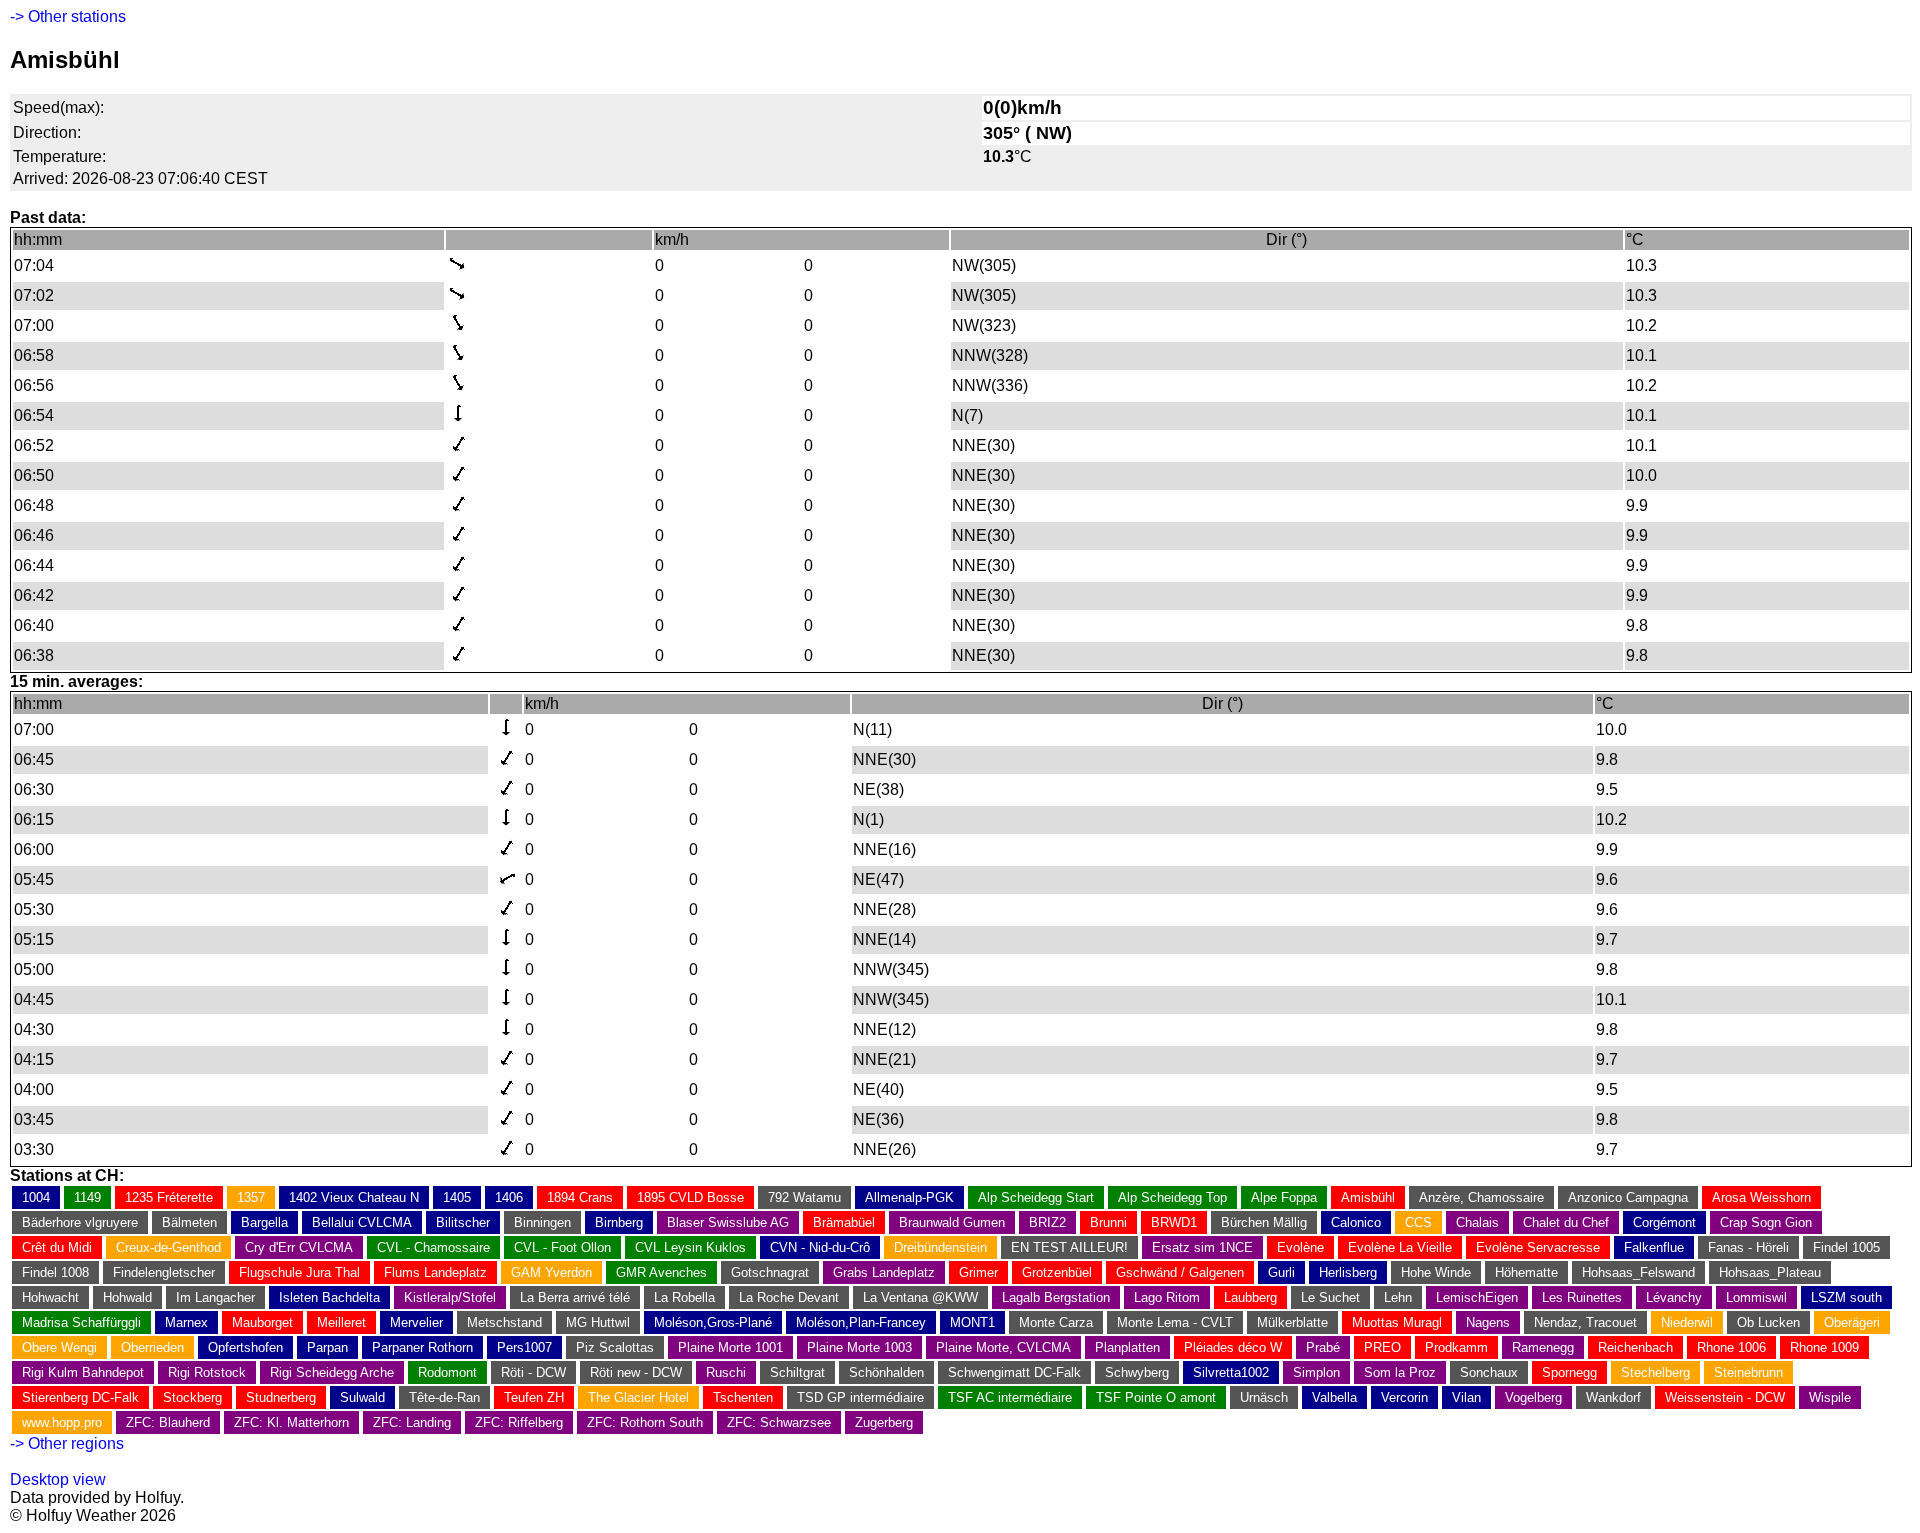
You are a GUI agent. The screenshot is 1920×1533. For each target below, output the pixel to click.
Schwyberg (1137, 1372)
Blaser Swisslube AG (728, 1222)
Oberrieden (152, 1347)
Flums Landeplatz (435, 1272)
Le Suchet (1330, 1297)
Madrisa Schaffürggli (81, 1322)
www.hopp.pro (62, 1422)
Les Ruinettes (1582, 1297)
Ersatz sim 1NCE (1202, 1247)
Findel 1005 (1846, 1247)
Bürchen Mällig (1264, 1222)
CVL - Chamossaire (433, 1247)
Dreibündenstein (940, 1247)
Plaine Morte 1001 (730, 1347)
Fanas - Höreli (1748, 1247)
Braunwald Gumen (952, 1222)
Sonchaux (1489, 1372)
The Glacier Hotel (638, 1397)
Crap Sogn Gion (1766, 1222)
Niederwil (1687, 1322)
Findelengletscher (164, 1272)
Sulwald (362, 1397)
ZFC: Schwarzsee (779, 1422)
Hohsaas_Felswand (1638, 1272)
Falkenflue (1654, 1247)
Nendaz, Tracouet (1585, 1322)
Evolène (1300, 1247)
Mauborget (262, 1322)
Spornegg (1569, 1372)
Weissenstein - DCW (1725, 1397)
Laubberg (1250, 1297)
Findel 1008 (55, 1272)
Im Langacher (215, 1297)
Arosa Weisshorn (1761, 1197)
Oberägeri (1852, 1322)
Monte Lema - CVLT (1175, 1322)
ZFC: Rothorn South (645, 1422)
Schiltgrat (797, 1372)
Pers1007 (524, 1347)
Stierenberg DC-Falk (80, 1397)
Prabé (1323, 1347)
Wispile (1830, 1397)
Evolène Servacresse (1538, 1247)
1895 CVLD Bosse (690, 1197)
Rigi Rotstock (207, 1372)
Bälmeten (189, 1222)
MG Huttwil (598, 1322)
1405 (457, 1197)
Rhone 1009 (1824, 1347)
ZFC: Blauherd (168, 1422)
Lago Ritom (1167, 1297)
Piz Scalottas (615, 1347)
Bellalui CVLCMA (362, 1222)
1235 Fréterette (169, 1197)
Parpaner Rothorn (422, 1347)
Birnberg (619, 1222)
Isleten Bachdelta (329, 1297)
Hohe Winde (1436, 1272)
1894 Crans (580, 1197)
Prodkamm (1456, 1347)
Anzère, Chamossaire (1481, 1197)
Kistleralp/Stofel (450, 1297)
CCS (1418, 1222)
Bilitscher (463, 1222)
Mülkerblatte (1292, 1322)
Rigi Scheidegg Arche (332, 1372)
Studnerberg (281, 1397)
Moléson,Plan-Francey (861, 1322)
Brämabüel (844, 1222)
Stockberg (192, 1397)
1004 (36, 1197)
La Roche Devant (789, 1297)
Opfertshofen (245, 1347)
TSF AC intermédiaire (1010, 1397)
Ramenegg (1543, 1347)
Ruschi (726, 1372)
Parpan (327, 1347)
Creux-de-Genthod (168, 1247)
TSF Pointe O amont (1156, 1397)
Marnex (186, 1322)
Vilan (1466, 1397)
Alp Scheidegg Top (1172, 1197)
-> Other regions (67, 1443)
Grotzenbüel (1057, 1272)
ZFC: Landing (412, 1422)
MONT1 (972, 1322)
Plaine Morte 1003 (859, 1347)
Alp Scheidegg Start (1036, 1197)
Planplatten (1127, 1347)
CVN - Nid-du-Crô (820, 1247)
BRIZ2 (1047, 1222)
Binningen (542, 1222)
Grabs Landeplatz (884, 1272)
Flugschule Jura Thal (299, 1272)
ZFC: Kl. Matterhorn (291, 1422)
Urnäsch (1264, 1397)
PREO (1382, 1347)
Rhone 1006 (1731, 1347)
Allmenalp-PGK (909, 1197)
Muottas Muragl (1397, 1322)
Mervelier (416, 1322)
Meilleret (341, 1322)
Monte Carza (1056, 1322)
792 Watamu (804, 1197)
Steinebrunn (1748, 1372)
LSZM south (1846, 1297)
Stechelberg (1655, 1372)
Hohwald (127, 1297)
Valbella (1334, 1397)
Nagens (1488, 1322)
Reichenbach (1635, 1347)
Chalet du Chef (1566, 1222)
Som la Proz (1400, 1372)
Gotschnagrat (770, 1272)
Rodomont (447, 1372)
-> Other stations (68, 16)
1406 (509, 1197)
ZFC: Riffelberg (519, 1422)
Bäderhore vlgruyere (80, 1222)
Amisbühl (1368, 1197)
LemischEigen (1477, 1297)
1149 (87, 1197)
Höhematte (1526, 1272)
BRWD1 (1174, 1222)
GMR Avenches (661, 1272)
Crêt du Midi (57, 1247)
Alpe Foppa (1284, 1197)
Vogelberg (1533, 1397)
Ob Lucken (1768, 1322)
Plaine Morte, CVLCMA (1003, 1347)
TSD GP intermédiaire (860, 1397)
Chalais (1477, 1222)
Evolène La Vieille (1400, 1247)
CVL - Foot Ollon (562, 1247)
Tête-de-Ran (444, 1397)
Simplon (1316, 1372)
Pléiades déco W (1233, 1347)
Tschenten (743, 1397)
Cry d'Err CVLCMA (299, 1247)
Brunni (1108, 1222)
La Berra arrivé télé (575, 1297)
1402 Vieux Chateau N (354, 1197)
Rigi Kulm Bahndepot (83, 1372)
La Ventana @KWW (920, 1297)
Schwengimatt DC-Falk (1014, 1372)
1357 (251, 1197)
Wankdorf (1613, 1397)
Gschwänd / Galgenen (1180, 1272)
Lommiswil (1756, 1297)
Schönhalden (886, 1372)
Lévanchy (1674, 1297)
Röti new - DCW (636, 1372)
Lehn (1398, 1297)
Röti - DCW (533, 1372)
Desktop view (58, 1479)
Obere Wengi (59, 1347)
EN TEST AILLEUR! (1069, 1247)
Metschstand (504, 1322)
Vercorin (1404, 1397)
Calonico (1356, 1222)
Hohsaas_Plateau (1770, 1272)
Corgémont (1664, 1222)
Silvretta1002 (1231, 1372)
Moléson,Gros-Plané (713, 1322)
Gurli (1281, 1272)
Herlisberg (1348, 1272)
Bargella (264, 1222)
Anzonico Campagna (1628, 1197)
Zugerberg (884, 1422)
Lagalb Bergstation (1056, 1297)
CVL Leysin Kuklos (690, 1247)
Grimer (978, 1272)
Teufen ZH (534, 1397)
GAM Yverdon (551, 1272)
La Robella (684, 1297)
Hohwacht (50, 1297)
